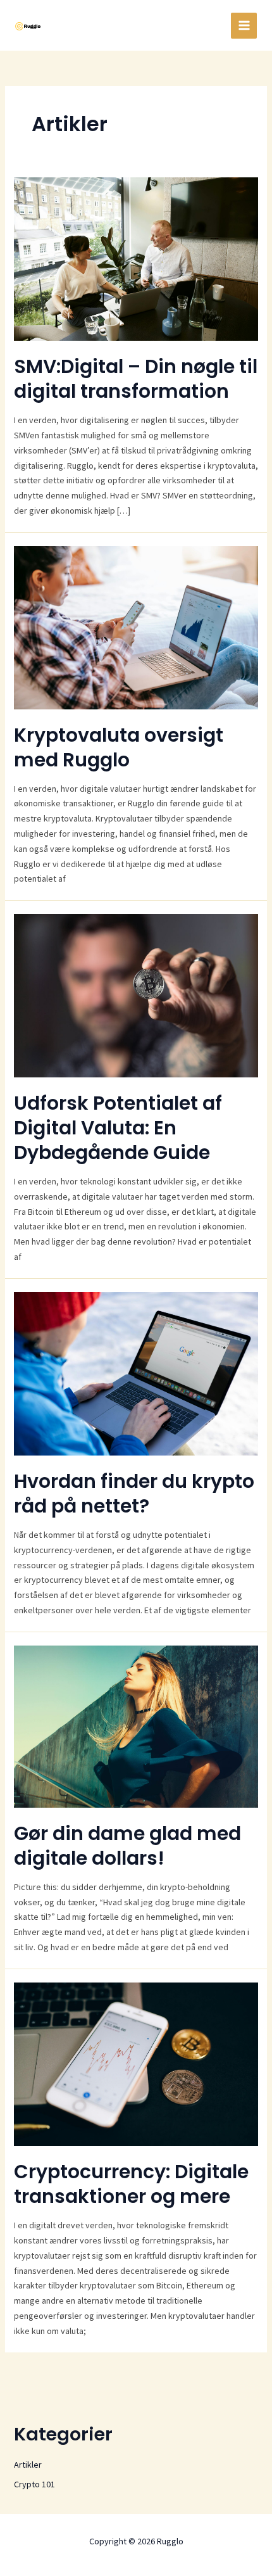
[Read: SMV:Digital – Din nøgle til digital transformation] (136, 258)
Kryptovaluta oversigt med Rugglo (119, 747)
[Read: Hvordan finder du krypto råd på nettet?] (136, 1373)
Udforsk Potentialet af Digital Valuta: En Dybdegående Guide (118, 1128)
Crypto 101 (34, 2484)
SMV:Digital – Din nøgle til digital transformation (136, 379)
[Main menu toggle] (244, 26)
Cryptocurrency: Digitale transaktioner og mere (131, 2184)
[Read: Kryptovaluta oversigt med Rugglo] (136, 626)
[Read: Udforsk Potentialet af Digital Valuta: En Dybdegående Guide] (136, 995)
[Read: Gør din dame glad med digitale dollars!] (136, 1725)
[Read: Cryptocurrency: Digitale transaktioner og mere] (136, 2063)
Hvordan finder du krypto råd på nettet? (134, 1494)
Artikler (28, 2465)
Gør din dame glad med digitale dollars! (127, 1846)
